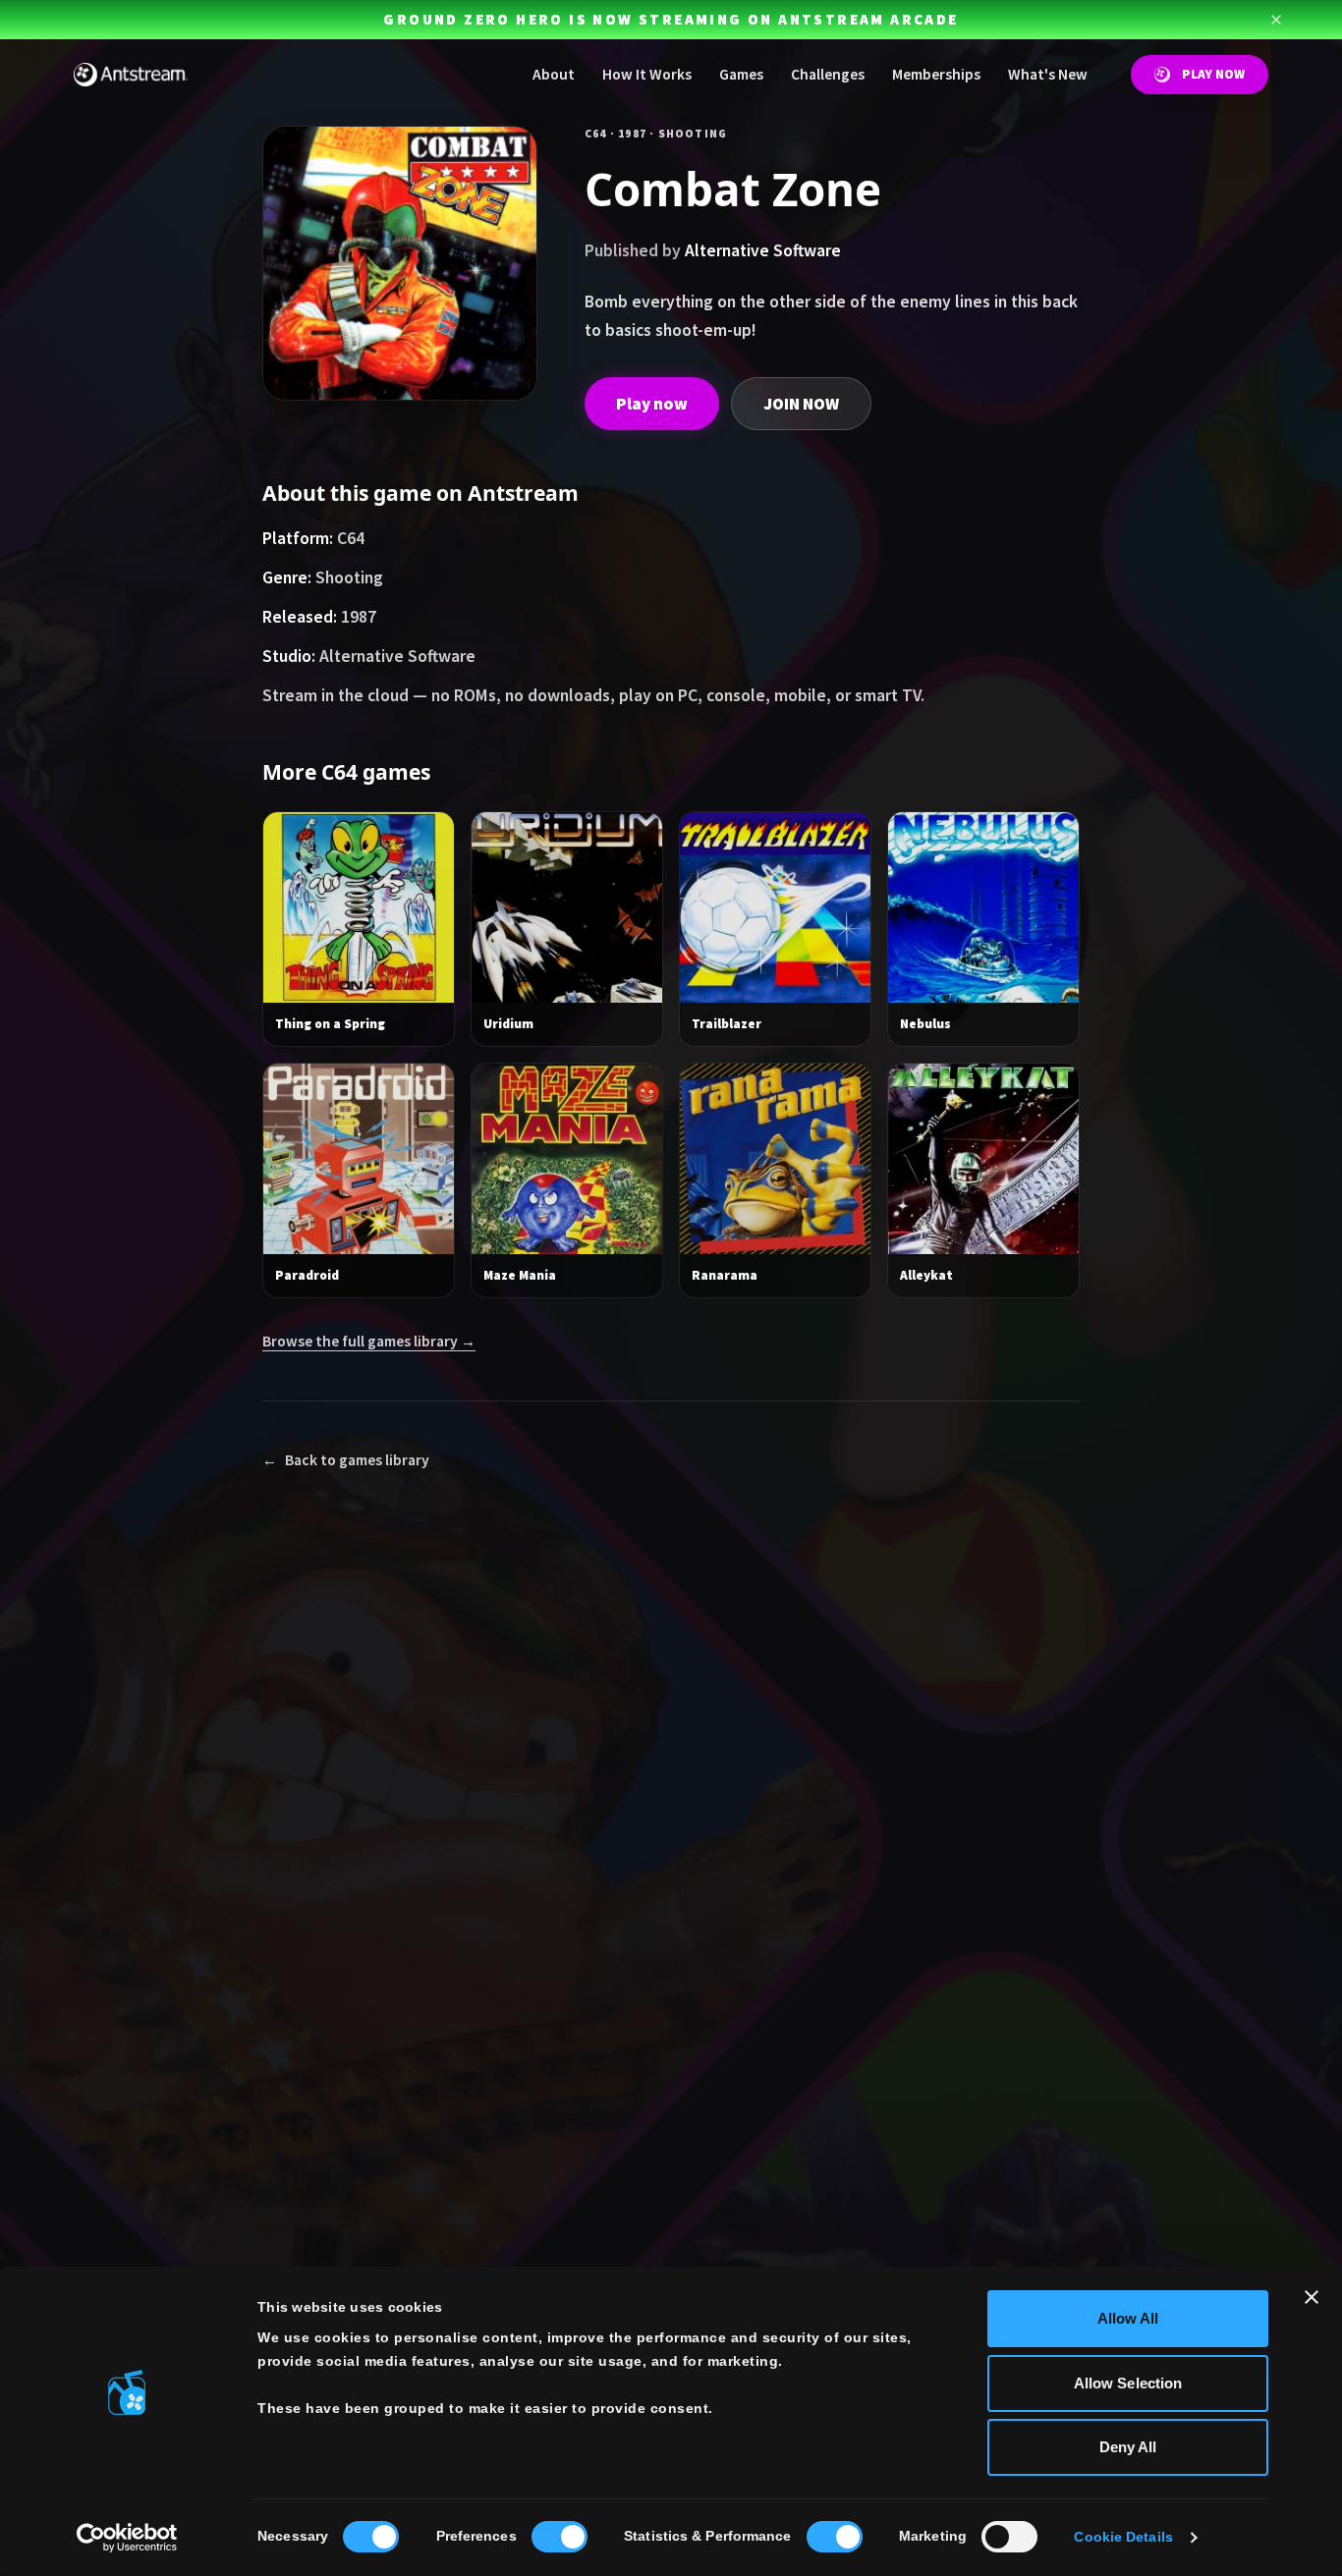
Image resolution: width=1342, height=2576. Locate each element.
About (554, 74)
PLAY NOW (1213, 74)
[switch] (559, 2537)
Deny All (1128, 2447)
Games (741, 74)
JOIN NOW (801, 404)
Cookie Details (1123, 2537)
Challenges (828, 74)
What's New (1048, 74)
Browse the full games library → (369, 1341)
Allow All (1128, 2318)
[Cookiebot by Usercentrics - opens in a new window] (127, 2538)
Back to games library (346, 1460)
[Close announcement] (1276, 20)
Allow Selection (1128, 2383)
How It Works (647, 74)
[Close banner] (1312, 2297)
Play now (652, 404)
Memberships (936, 74)
